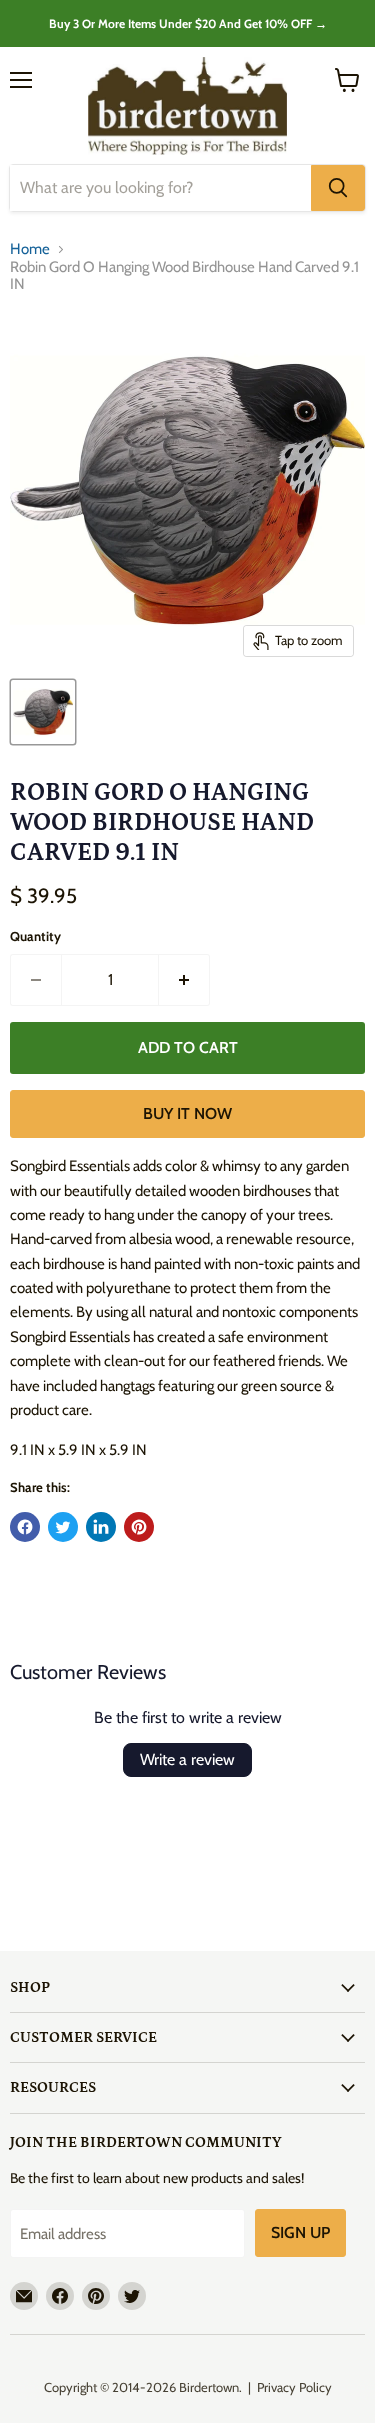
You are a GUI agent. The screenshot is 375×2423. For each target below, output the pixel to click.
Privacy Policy (294, 2387)
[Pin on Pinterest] (139, 1527)
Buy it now (187, 1113)
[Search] (338, 188)
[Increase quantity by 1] (184, 980)
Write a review (187, 1759)
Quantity (35, 936)
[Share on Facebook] (25, 1527)
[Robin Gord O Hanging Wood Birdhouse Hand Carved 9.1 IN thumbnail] (43, 712)
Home (30, 249)
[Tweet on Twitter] (63, 1527)
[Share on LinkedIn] (101, 1527)
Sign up (300, 2232)
